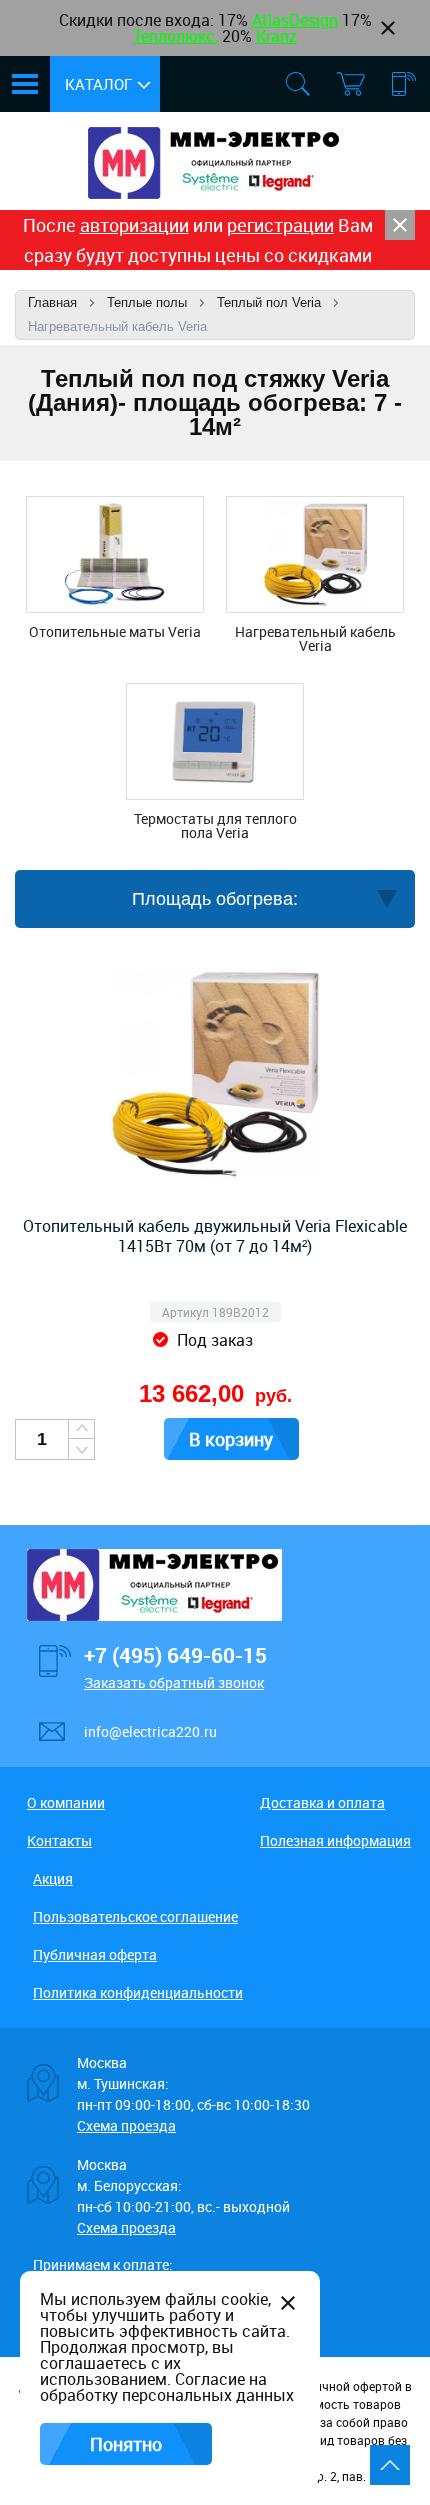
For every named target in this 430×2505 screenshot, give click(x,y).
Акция (53, 1878)
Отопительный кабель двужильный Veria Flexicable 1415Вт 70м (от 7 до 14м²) (215, 1236)
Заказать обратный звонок (174, 1682)
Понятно (126, 2444)
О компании (66, 1802)
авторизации (134, 225)
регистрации (280, 225)
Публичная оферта (95, 1954)
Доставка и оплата (322, 1802)
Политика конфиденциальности (138, 1992)
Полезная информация (335, 1840)
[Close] (400, 225)
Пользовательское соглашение (135, 1916)
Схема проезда (126, 2125)
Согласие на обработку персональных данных (167, 2387)
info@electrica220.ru (150, 1731)
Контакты (59, 1840)
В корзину (231, 1439)
